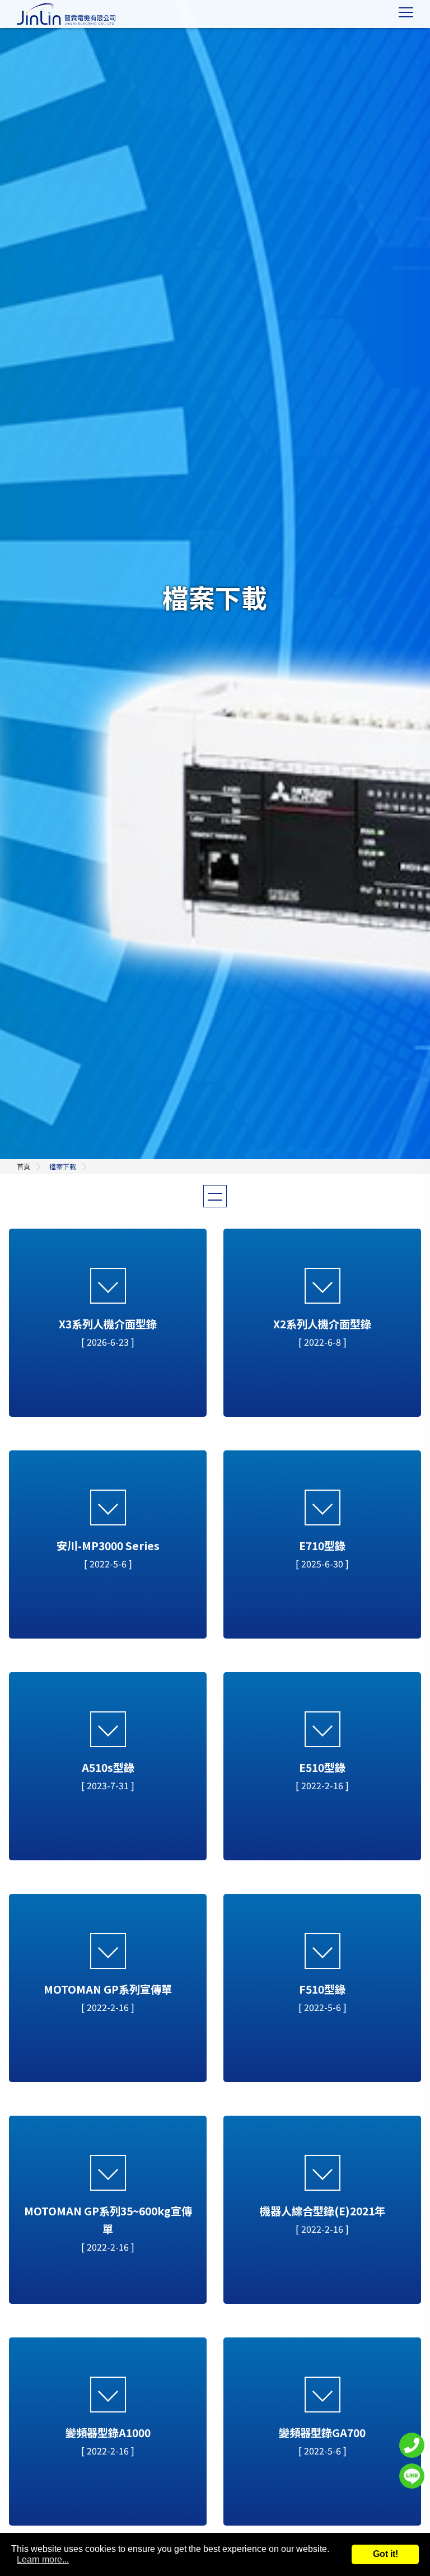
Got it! (385, 2554)
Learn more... (43, 2559)
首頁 (24, 1166)
